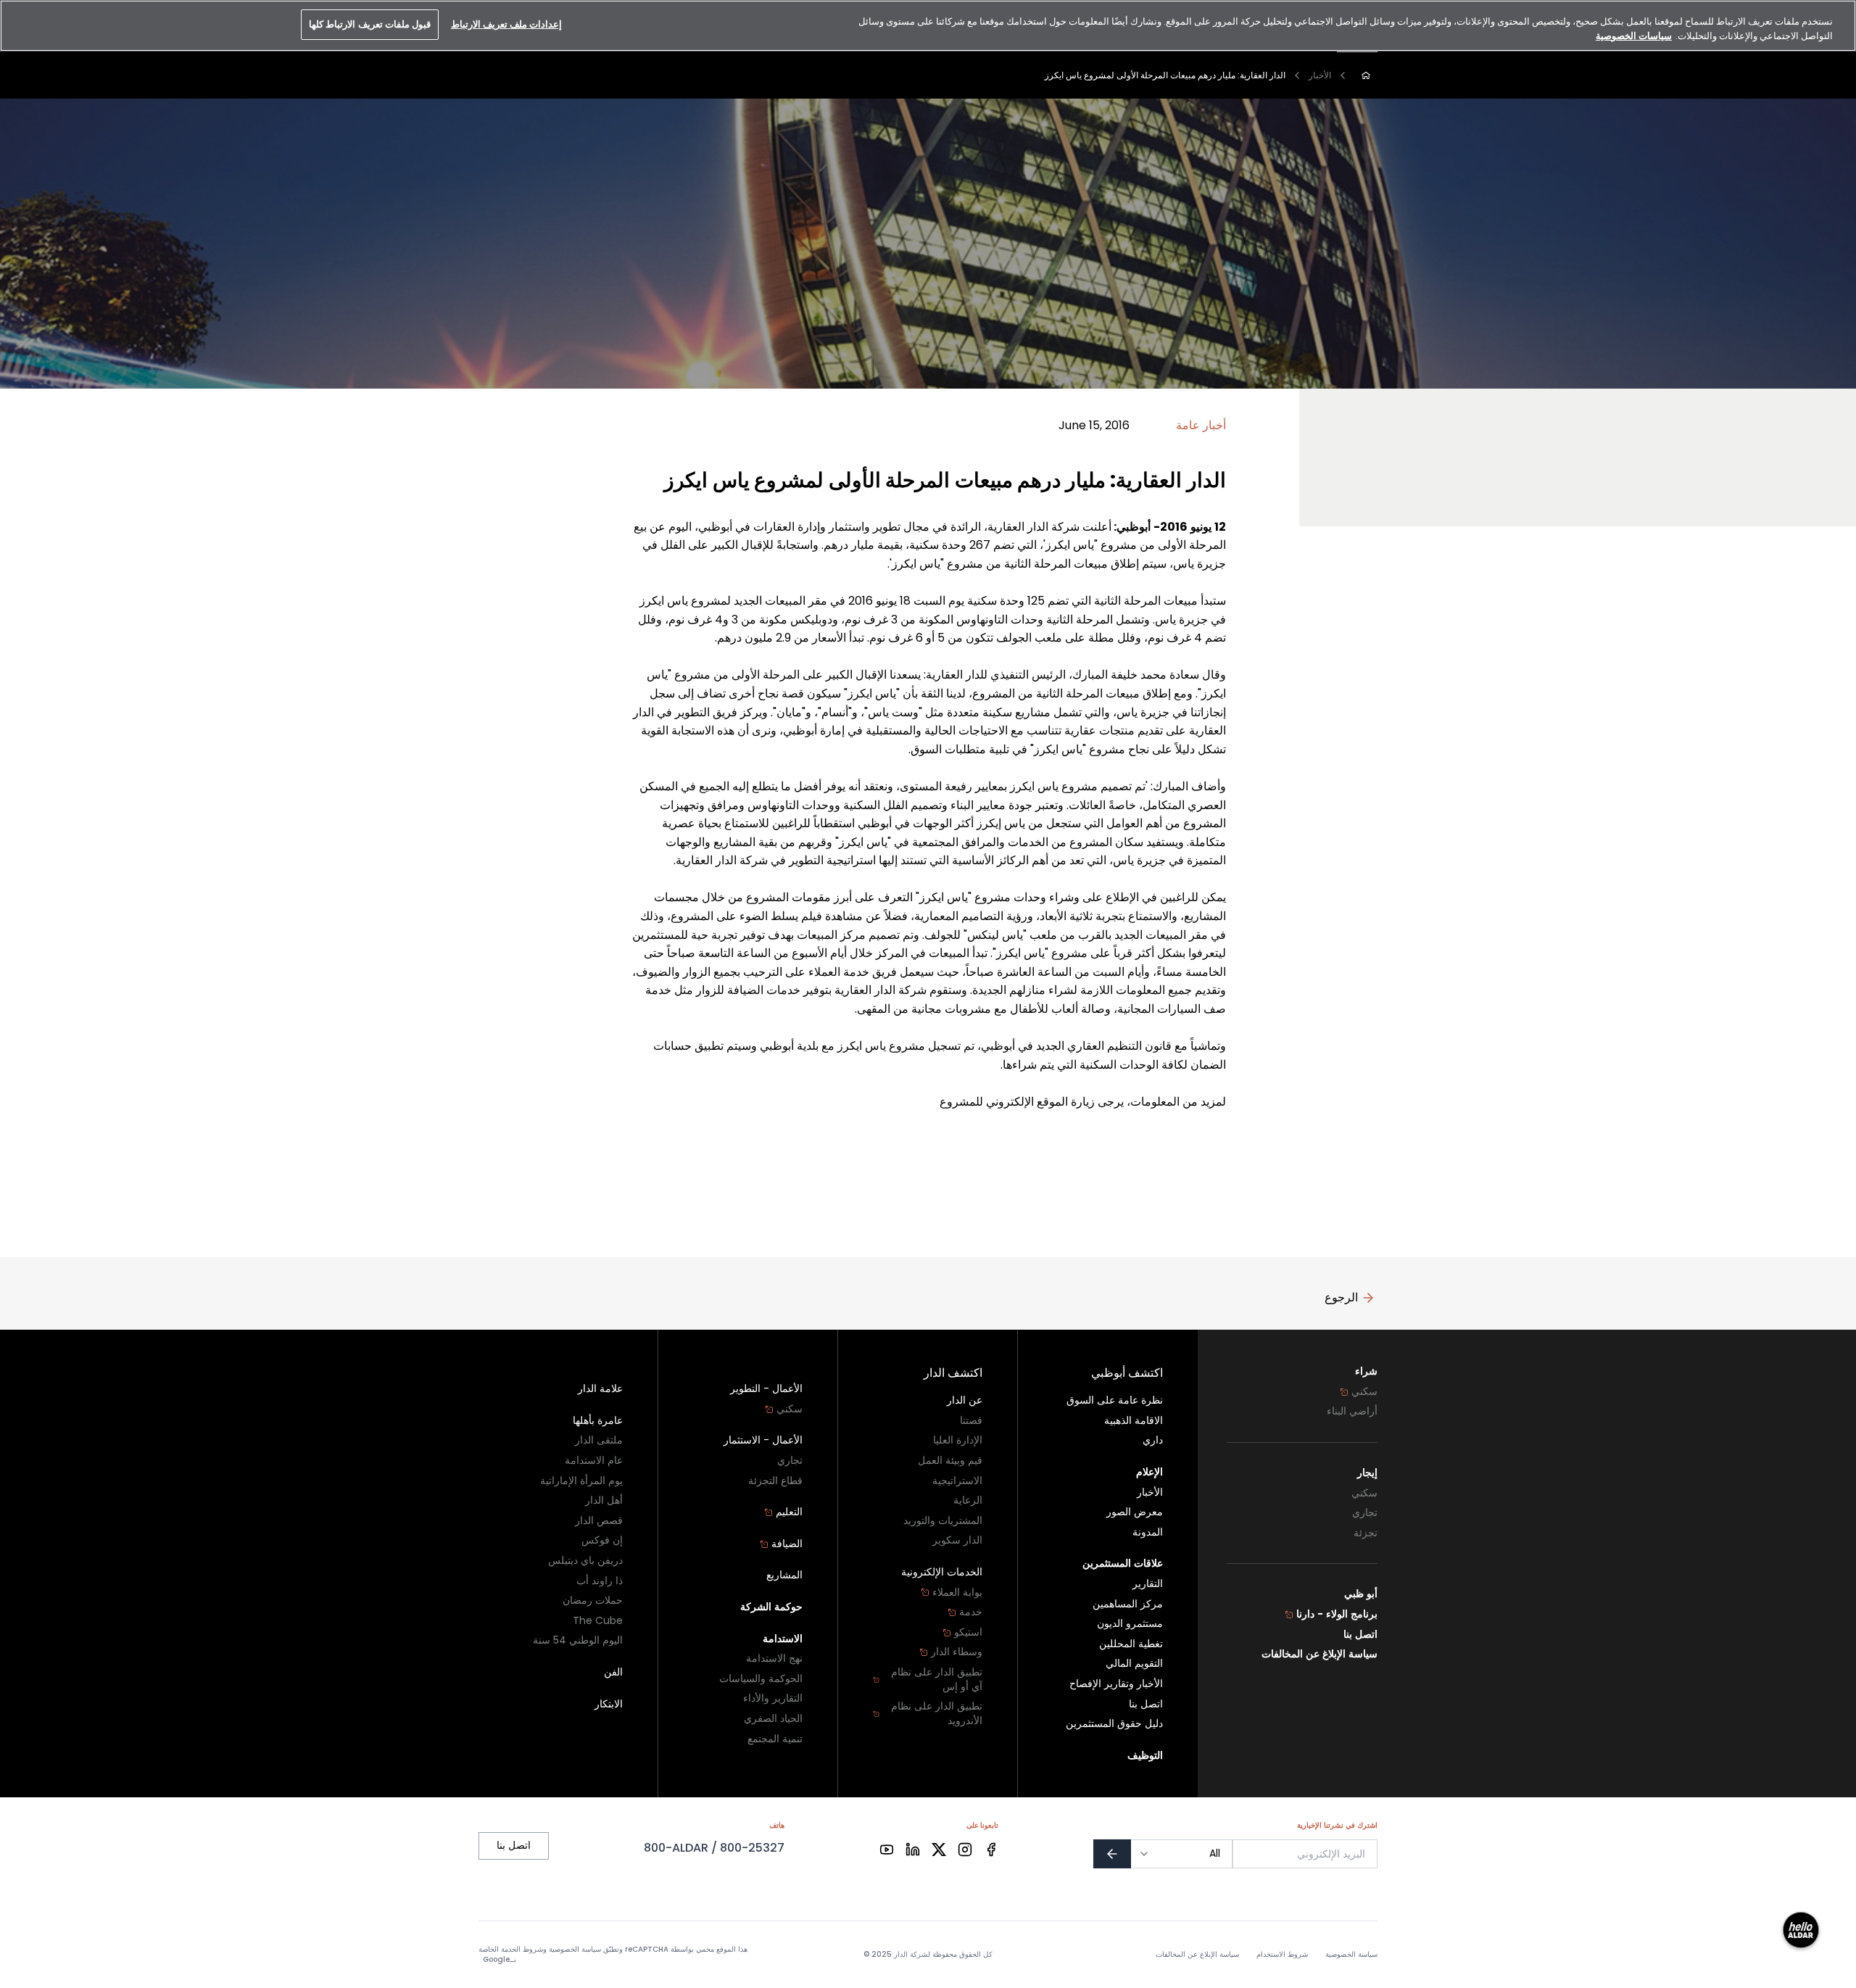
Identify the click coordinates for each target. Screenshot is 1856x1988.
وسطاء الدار (957, 1652)
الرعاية (968, 1500)
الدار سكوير (957, 1540)
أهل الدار (604, 1500)
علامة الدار (600, 1389)
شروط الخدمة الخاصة (511, 1949)
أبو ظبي (1361, 1594)
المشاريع (784, 1575)
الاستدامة (783, 1639)
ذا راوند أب (600, 1581)
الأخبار (1320, 75)
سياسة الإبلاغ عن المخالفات (1319, 1654)
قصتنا (971, 1421)
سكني (1364, 1392)
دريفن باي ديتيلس (585, 1561)
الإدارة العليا (958, 1440)
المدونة (1148, 1532)
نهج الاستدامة (774, 1658)
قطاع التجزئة (775, 1481)
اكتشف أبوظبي (1127, 1373)
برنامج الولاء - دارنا (1337, 1614)
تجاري (1365, 1513)
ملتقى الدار (599, 1440)
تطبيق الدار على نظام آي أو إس (937, 1680)
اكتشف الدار (953, 1373)
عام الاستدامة (594, 1461)
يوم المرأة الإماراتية (581, 1481)
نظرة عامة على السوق (1115, 1400)
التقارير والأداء (773, 1698)
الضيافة (787, 1544)
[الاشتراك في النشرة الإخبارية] (1112, 1854)
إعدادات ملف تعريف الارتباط (506, 24)
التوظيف (1145, 1756)
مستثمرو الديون (1130, 1624)
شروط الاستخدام (1282, 1955)
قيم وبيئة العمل (950, 1461)
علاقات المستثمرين (1123, 1564)
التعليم (789, 1512)
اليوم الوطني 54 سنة (578, 1640)
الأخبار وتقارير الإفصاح (1116, 1684)
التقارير (1148, 1584)
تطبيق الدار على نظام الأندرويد (937, 1714)
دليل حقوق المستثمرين (1114, 1724)
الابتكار (609, 1704)
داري (1153, 1440)
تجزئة (1366, 1533)
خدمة (971, 1612)
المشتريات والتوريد (943, 1521)
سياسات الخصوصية (1634, 36)
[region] (928, 26)
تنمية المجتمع (775, 1739)
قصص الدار (599, 1521)
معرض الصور (1135, 1512)
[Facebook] (991, 1850)
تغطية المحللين (1131, 1644)
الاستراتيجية (957, 1481)
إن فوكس (602, 1540)
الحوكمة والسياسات (761, 1679)
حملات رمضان (593, 1600)
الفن (613, 1672)
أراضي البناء (1352, 1411)
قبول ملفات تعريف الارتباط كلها (370, 24)
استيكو (968, 1632)
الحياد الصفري (773, 1719)
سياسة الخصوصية (1351, 1955)
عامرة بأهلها (598, 1421)
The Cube (598, 1621)
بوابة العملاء (957, 1593)
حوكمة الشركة (771, 1607)
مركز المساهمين (1128, 1604)
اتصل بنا (1360, 1635)
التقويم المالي (1134, 1664)
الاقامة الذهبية (1134, 1421)
